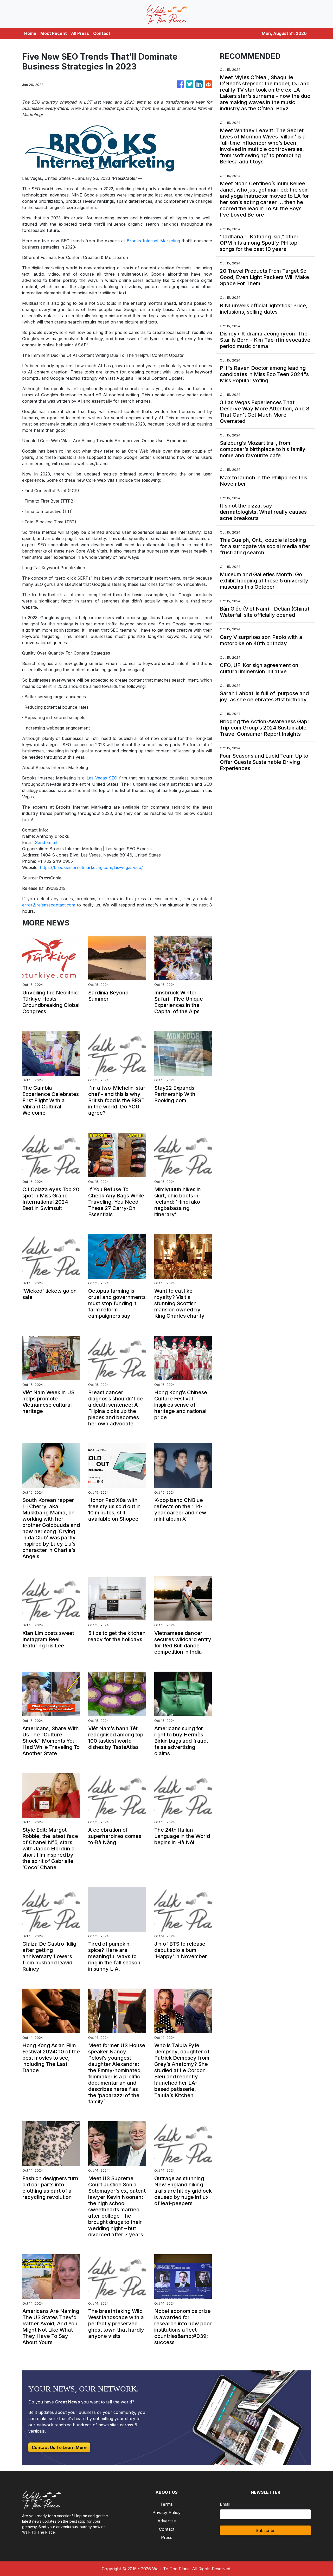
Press (167, 2537)
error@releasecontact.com (49, 905)
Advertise (167, 2521)
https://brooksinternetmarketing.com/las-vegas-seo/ (91, 867)
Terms (166, 2504)
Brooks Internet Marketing (153, 241)
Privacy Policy (166, 2512)
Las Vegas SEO (102, 778)
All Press (80, 33)
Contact (102, 33)
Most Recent (54, 33)
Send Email (46, 842)
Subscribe (265, 2530)
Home (30, 33)
